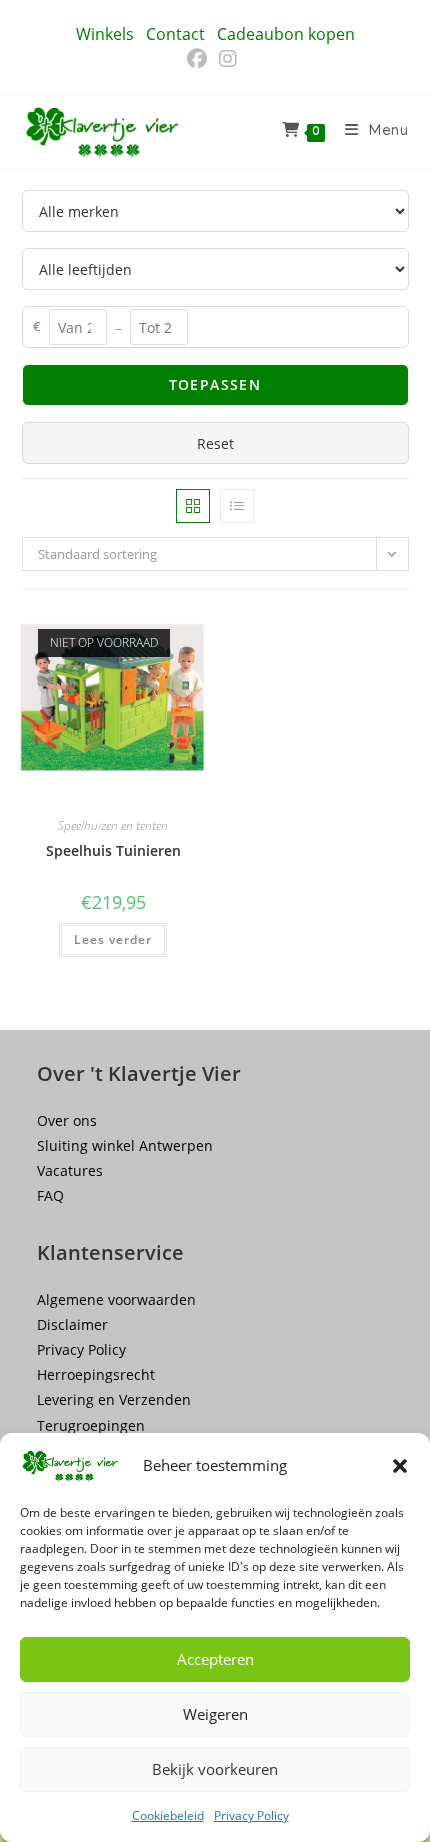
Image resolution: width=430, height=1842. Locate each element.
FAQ (50, 1195)
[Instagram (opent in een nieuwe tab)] (228, 59)
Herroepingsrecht (96, 1374)
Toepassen (215, 384)
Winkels (105, 34)
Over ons (67, 1120)
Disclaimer (72, 1324)
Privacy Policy (251, 1815)
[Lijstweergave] (237, 506)
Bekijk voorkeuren (215, 1769)
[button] (400, 1466)
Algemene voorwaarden (116, 1299)
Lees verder (113, 939)
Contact (175, 34)
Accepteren (215, 1659)
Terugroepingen (91, 1425)
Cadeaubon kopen (286, 34)
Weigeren (215, 1714)
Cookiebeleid (168, 1815)
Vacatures (70, 1170)
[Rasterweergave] (193, 506)
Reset (215, 443)
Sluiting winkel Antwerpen (125, 1145)
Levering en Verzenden (114, 1399)
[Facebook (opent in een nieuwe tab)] (200, 59)
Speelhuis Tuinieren (113, 850)
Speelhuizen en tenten (113, 825)
